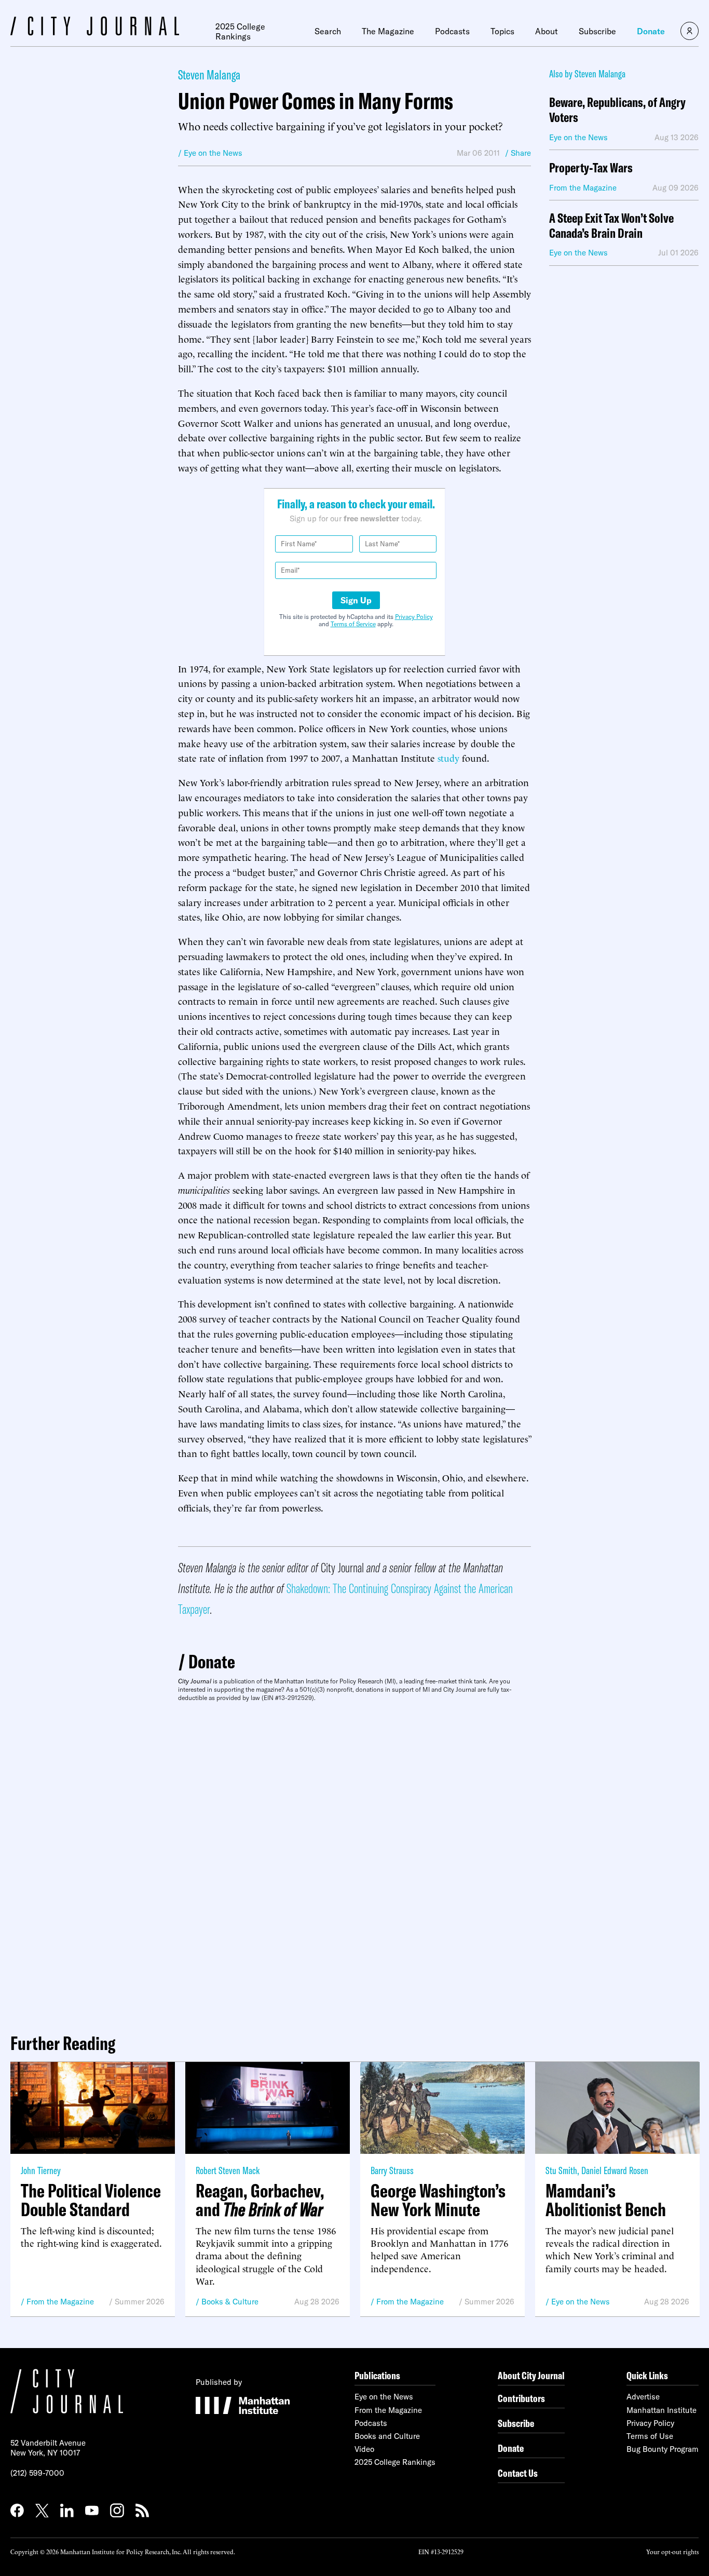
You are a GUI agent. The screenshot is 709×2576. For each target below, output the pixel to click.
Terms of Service (353, 624)
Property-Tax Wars (591, 168)
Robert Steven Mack (228, 2170)
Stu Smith (561, 2170)
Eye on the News (581, 2302)
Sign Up (356, 600)
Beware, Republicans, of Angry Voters (617, 110)
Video (364, 2449)
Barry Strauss (392, 2170)
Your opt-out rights (672, 2551)
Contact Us (518, 2473)
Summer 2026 (140, 2302)
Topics (502, 31)
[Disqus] (354, 1864)
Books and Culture (387, 2436)
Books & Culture (230, 2302)
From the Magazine (60, 2302)
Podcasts (452, 31)
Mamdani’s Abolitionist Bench (606, 2200)
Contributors (521, 2398)
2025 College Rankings (240, 31)
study (448, 757)
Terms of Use (650, 2436)
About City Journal (531, 2375)
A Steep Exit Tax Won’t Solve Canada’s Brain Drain (611, 226)
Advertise (643, 2397)
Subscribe (597, 31)
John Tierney (41, 2170)
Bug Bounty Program (663, 2449)
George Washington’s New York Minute (438, 2200)
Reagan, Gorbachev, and (260, 2200)
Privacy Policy (414, 617)
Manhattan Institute (662, 2410)
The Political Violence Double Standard (91, 2200)
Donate (651, 31)
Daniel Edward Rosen (615, 2170)
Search (328, 31)
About (547, 31)
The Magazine (388, 31)
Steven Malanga (209, 75)
